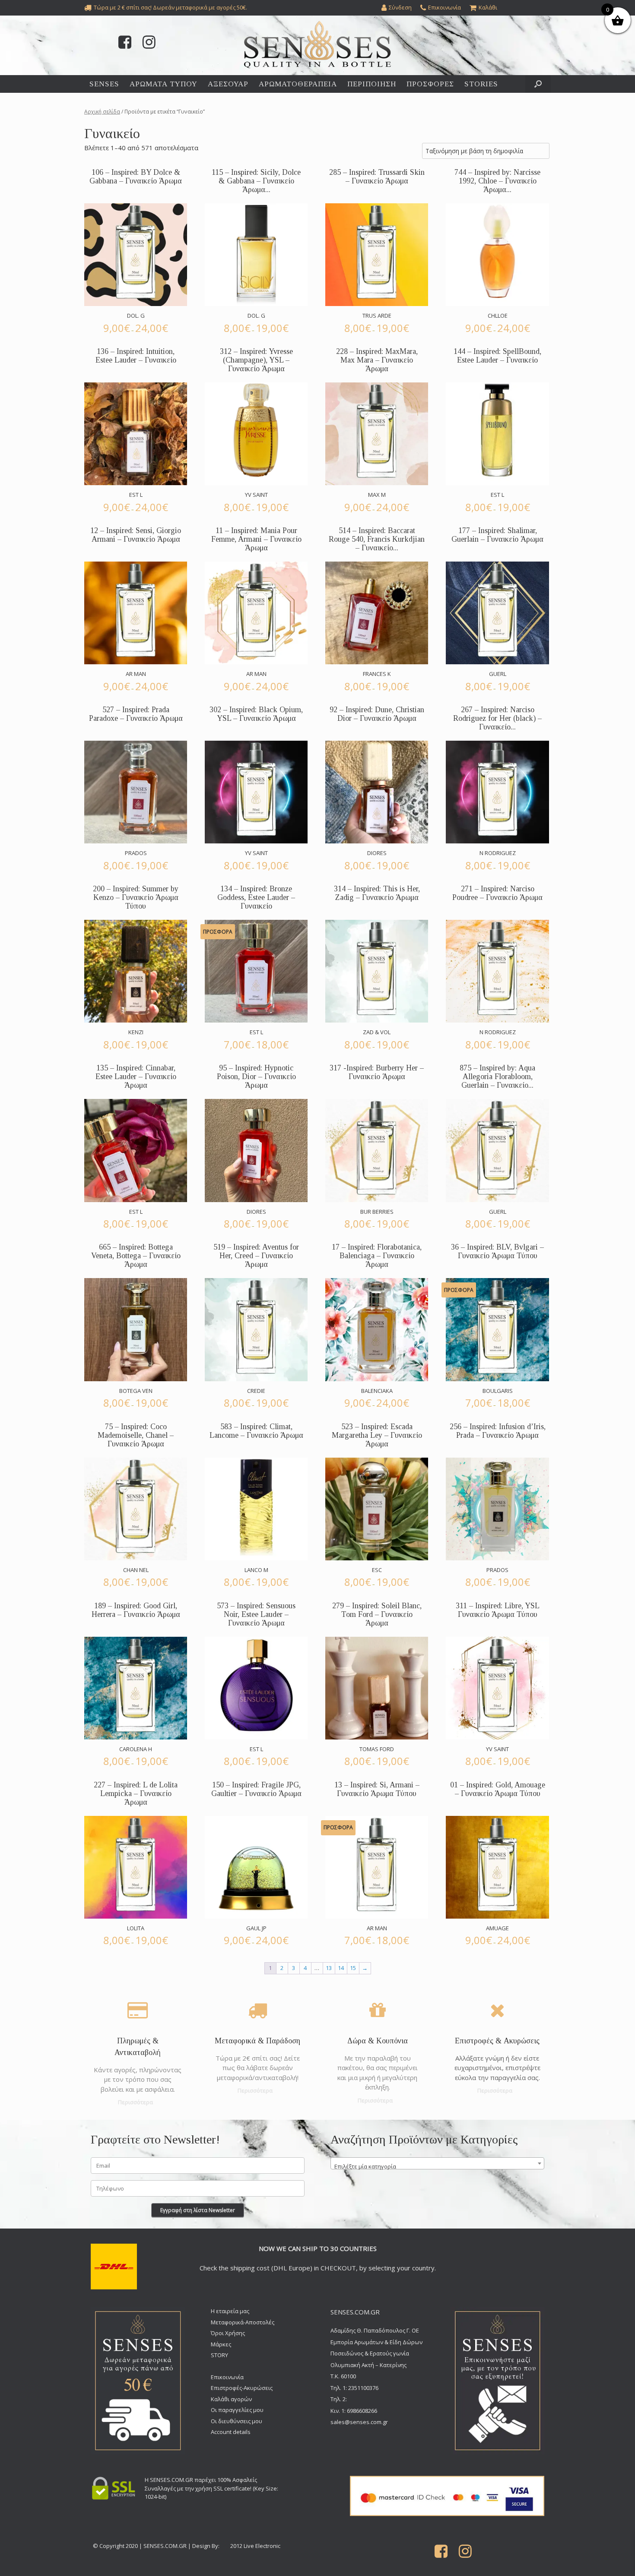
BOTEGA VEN (136, 1391)
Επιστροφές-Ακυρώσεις (242, 2388)
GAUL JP (256, 1928)
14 (341, 1968)
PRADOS (136, 853)
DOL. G (136, 316)
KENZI (136, 1032)
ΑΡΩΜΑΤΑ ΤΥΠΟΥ (164, 84)
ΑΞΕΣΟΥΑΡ (228, 84)
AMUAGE (497, 1928)
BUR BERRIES (377, 1212)
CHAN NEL (136, 1570)
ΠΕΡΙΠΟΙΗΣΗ (372, 84)
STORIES (481, 84)
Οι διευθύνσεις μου (237, 2421)
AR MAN (136, 674)
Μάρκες (221, 2344)
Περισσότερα (136, 2102)
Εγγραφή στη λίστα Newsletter (198, 2210)
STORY (219, 2355)
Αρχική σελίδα (102, 112)
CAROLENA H (136, 1749)
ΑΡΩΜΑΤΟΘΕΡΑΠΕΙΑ (298, 84)
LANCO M (256, 1570)
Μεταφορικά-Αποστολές (243, 2322)
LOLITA (136, 1928)
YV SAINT (256, 495)
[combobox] (437, 2163)
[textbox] (437, 2167)
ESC (377, 1570)
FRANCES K (377, 674)
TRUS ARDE (377, 316)
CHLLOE (498, 316)
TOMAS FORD (377, 1749)
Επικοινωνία (227, 2377)
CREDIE (256, 1391)
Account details (231, 2432)
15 (353, 1968)
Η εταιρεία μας (230, 2311)
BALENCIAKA (377, 1391)
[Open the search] (538, 84)
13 (329, 1968)
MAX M (377, 495)
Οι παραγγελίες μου (237, 2410)
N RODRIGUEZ (498, 853)
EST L (136, 495)
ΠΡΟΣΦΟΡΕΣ (430, 84)
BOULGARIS (498, 1391)
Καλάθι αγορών (231, 2399)
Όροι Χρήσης (228, 2333)
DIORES (377, 853)
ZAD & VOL (377, 1032)
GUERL (498, 674)
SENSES (104, 84)
